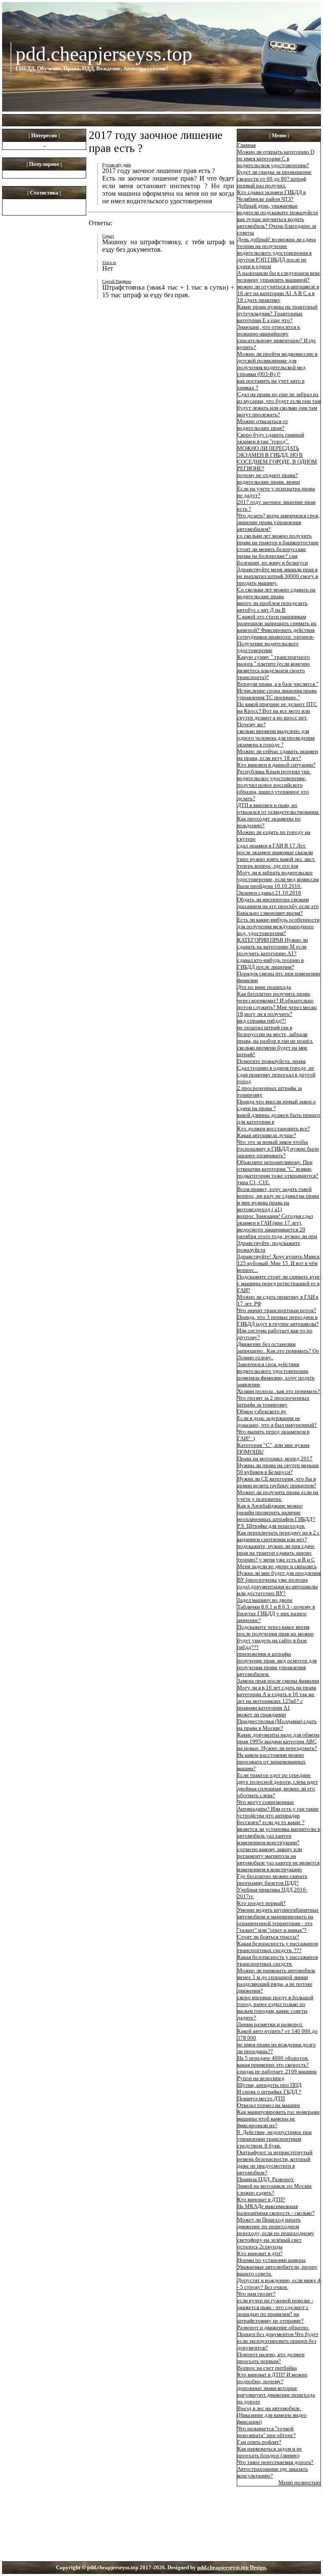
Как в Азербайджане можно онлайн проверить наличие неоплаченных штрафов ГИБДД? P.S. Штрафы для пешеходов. (276, 1516)
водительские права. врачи (269, 482)
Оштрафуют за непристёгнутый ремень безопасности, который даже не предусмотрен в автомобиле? (275, 2162)
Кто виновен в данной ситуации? (276, 765)
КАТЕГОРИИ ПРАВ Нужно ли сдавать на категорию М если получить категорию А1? (273, 947)
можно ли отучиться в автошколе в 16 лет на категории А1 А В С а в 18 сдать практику (278, 293)
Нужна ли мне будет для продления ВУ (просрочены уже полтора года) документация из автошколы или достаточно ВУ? (279, 1583)
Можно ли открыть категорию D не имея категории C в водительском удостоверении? (276, 159)
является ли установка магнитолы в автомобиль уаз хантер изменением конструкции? (279, 1836)
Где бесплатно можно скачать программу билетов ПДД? (272, 1879)
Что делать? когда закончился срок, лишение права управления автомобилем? (278, 522)
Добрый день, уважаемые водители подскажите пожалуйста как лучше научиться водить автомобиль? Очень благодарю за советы (278, 219)
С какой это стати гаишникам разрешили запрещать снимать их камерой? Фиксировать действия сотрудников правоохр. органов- (277, 627)
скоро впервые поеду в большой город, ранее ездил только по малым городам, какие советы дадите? (275, 2007)
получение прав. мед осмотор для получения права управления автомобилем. (277, 1667)
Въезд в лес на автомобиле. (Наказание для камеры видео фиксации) (272, 2415)
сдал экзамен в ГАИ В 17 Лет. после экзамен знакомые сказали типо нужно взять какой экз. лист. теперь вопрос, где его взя (276, 856)
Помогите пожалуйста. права (271, 1061)
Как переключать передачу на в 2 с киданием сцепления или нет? (278, 1536)
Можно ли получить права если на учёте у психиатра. (278, 1496)
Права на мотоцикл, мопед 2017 (275, 1458)
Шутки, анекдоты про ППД (269, 2085)
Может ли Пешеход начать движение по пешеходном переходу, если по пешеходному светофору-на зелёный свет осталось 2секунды (276, 2233)
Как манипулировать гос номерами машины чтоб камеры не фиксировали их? (278, 2119)
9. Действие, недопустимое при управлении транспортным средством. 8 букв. (274, 2139)
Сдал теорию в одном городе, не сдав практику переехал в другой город (276, 1075)
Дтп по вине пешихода (264, 987)
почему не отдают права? (267, 475)
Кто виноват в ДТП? (261, 2199)
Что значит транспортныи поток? (277, 1310)
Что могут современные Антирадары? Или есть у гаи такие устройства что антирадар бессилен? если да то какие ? (278, 1812)
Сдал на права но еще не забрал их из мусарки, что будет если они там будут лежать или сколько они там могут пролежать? (279, 404)
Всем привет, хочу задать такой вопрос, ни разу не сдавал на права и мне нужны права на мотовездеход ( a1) (278, 1199)
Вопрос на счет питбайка (267, 2368)
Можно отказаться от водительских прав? (263, 425)
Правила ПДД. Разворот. (266, 2179)
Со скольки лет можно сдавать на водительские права (276, 593)
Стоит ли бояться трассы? (268, 1937)
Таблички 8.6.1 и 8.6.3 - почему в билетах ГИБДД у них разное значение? (276, 1613)
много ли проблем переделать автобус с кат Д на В (272, 606)
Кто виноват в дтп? (260, 2253)
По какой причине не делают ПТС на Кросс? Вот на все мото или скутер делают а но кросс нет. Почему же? (277, 714)
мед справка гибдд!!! (262, 1021)
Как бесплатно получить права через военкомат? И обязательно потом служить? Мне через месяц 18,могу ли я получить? (277, 1004)
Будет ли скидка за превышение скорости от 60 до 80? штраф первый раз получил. (274, 179)
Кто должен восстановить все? (274, 1128)
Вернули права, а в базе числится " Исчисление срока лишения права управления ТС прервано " (278, 691)
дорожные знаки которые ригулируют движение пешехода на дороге (276, 2395)
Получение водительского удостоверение (268, 647)
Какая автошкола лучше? (267, 1135)
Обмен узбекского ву (262, 1411)
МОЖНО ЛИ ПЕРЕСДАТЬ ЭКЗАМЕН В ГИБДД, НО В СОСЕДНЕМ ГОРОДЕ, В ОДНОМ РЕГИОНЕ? (277, 458)
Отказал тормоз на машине (269, 2105)
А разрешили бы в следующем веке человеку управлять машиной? (279, 276)
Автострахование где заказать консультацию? (273, 2472)
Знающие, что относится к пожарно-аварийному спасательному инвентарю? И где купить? (277, 337)
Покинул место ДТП (261, 2098)
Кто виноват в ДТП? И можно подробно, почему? (272, 2378)
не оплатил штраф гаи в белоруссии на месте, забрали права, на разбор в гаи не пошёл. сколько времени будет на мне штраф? (275, 1041)
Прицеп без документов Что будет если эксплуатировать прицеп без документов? (278, 2341)
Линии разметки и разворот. (270, 2024)
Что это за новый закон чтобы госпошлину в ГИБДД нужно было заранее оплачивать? (278, 1149)
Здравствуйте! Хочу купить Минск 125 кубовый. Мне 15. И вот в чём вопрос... (278, 1263)
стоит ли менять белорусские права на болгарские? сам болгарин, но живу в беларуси (273, 556)
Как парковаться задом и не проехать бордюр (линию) (270, 2452)
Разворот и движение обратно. (273, 2327)
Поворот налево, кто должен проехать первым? (271, 2358)
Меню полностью (299, 2482)
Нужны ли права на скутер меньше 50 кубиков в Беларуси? (278, 1469)
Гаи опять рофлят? (259, 2442)
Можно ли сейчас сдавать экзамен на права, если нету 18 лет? (278, 755)
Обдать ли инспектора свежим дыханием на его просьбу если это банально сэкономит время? (278, 906)
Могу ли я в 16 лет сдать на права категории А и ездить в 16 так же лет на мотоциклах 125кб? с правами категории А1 (277, 1698)
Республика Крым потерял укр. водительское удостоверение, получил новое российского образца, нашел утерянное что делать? (274, 785)
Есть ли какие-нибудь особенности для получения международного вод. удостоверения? (278, 926)
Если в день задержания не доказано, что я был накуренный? (277, 1421)
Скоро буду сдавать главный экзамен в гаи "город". (271, 438)
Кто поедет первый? (261, 1903)
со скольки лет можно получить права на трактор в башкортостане (278, 539)
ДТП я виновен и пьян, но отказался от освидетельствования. (278, 808)
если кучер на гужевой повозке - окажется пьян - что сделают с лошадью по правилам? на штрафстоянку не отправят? (275, 2311)
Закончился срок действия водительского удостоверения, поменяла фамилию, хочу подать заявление (276, 1374)
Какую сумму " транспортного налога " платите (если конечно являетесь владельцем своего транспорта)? (274, 667)
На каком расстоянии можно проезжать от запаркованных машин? (271, 1762)
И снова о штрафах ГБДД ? (269, 2092)
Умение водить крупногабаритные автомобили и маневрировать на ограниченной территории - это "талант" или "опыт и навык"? (278, 1920)
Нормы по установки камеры (271, 2260)
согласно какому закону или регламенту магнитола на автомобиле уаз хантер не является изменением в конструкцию (278, 1859)
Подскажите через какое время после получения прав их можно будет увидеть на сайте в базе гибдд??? (275, 1637)
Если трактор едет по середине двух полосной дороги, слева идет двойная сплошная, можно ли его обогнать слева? (278, 1785)
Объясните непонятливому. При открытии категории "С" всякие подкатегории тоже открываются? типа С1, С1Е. (278, 1172)
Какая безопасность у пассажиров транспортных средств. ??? (278, 1947)
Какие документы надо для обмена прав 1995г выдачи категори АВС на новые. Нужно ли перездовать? (278, 1741)
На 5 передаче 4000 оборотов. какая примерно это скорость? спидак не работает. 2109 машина (277, 2065)
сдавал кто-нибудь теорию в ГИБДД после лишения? (270, 963)
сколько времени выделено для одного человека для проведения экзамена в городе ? (276, 738)
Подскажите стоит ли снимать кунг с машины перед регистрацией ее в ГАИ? (279, 1283)
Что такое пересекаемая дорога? (275, 2462)
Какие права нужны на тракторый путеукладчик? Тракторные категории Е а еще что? (277, 313)
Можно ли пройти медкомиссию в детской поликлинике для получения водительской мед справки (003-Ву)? (277, 364)
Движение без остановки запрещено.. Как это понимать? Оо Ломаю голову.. (278, 1351)
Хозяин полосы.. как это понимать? (279, 1391)
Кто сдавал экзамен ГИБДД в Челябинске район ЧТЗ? (271, 196)
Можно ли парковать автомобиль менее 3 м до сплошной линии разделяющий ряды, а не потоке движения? (276, 1981)
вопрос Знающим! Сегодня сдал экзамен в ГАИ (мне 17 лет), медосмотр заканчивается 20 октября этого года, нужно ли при (277, 1226)
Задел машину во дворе (265, 1600)
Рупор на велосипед (261, 2078)
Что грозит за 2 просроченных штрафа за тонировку (273, 1401)
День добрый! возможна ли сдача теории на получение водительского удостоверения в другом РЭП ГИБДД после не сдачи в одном (277, 253)
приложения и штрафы (264, 1654)
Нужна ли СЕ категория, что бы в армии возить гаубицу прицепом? (277, 1482)
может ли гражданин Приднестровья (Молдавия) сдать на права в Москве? (277, 1721)
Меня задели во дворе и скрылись (277, 1566)
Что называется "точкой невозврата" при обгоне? (266, 2432)
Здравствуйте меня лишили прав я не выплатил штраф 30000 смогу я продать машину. (278, 576)
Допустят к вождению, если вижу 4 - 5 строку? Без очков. (279, 2284)
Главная (246, 145)
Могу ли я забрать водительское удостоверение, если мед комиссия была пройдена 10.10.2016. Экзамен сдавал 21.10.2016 (278, 883)
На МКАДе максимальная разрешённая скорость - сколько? (276, 2210)
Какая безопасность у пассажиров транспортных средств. (278, 1960)
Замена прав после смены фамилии (278, 1681)
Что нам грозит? (256, 2294)
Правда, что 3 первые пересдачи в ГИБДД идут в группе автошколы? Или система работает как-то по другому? (278, 1327)
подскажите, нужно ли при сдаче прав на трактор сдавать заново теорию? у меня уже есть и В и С (276, 1553)
